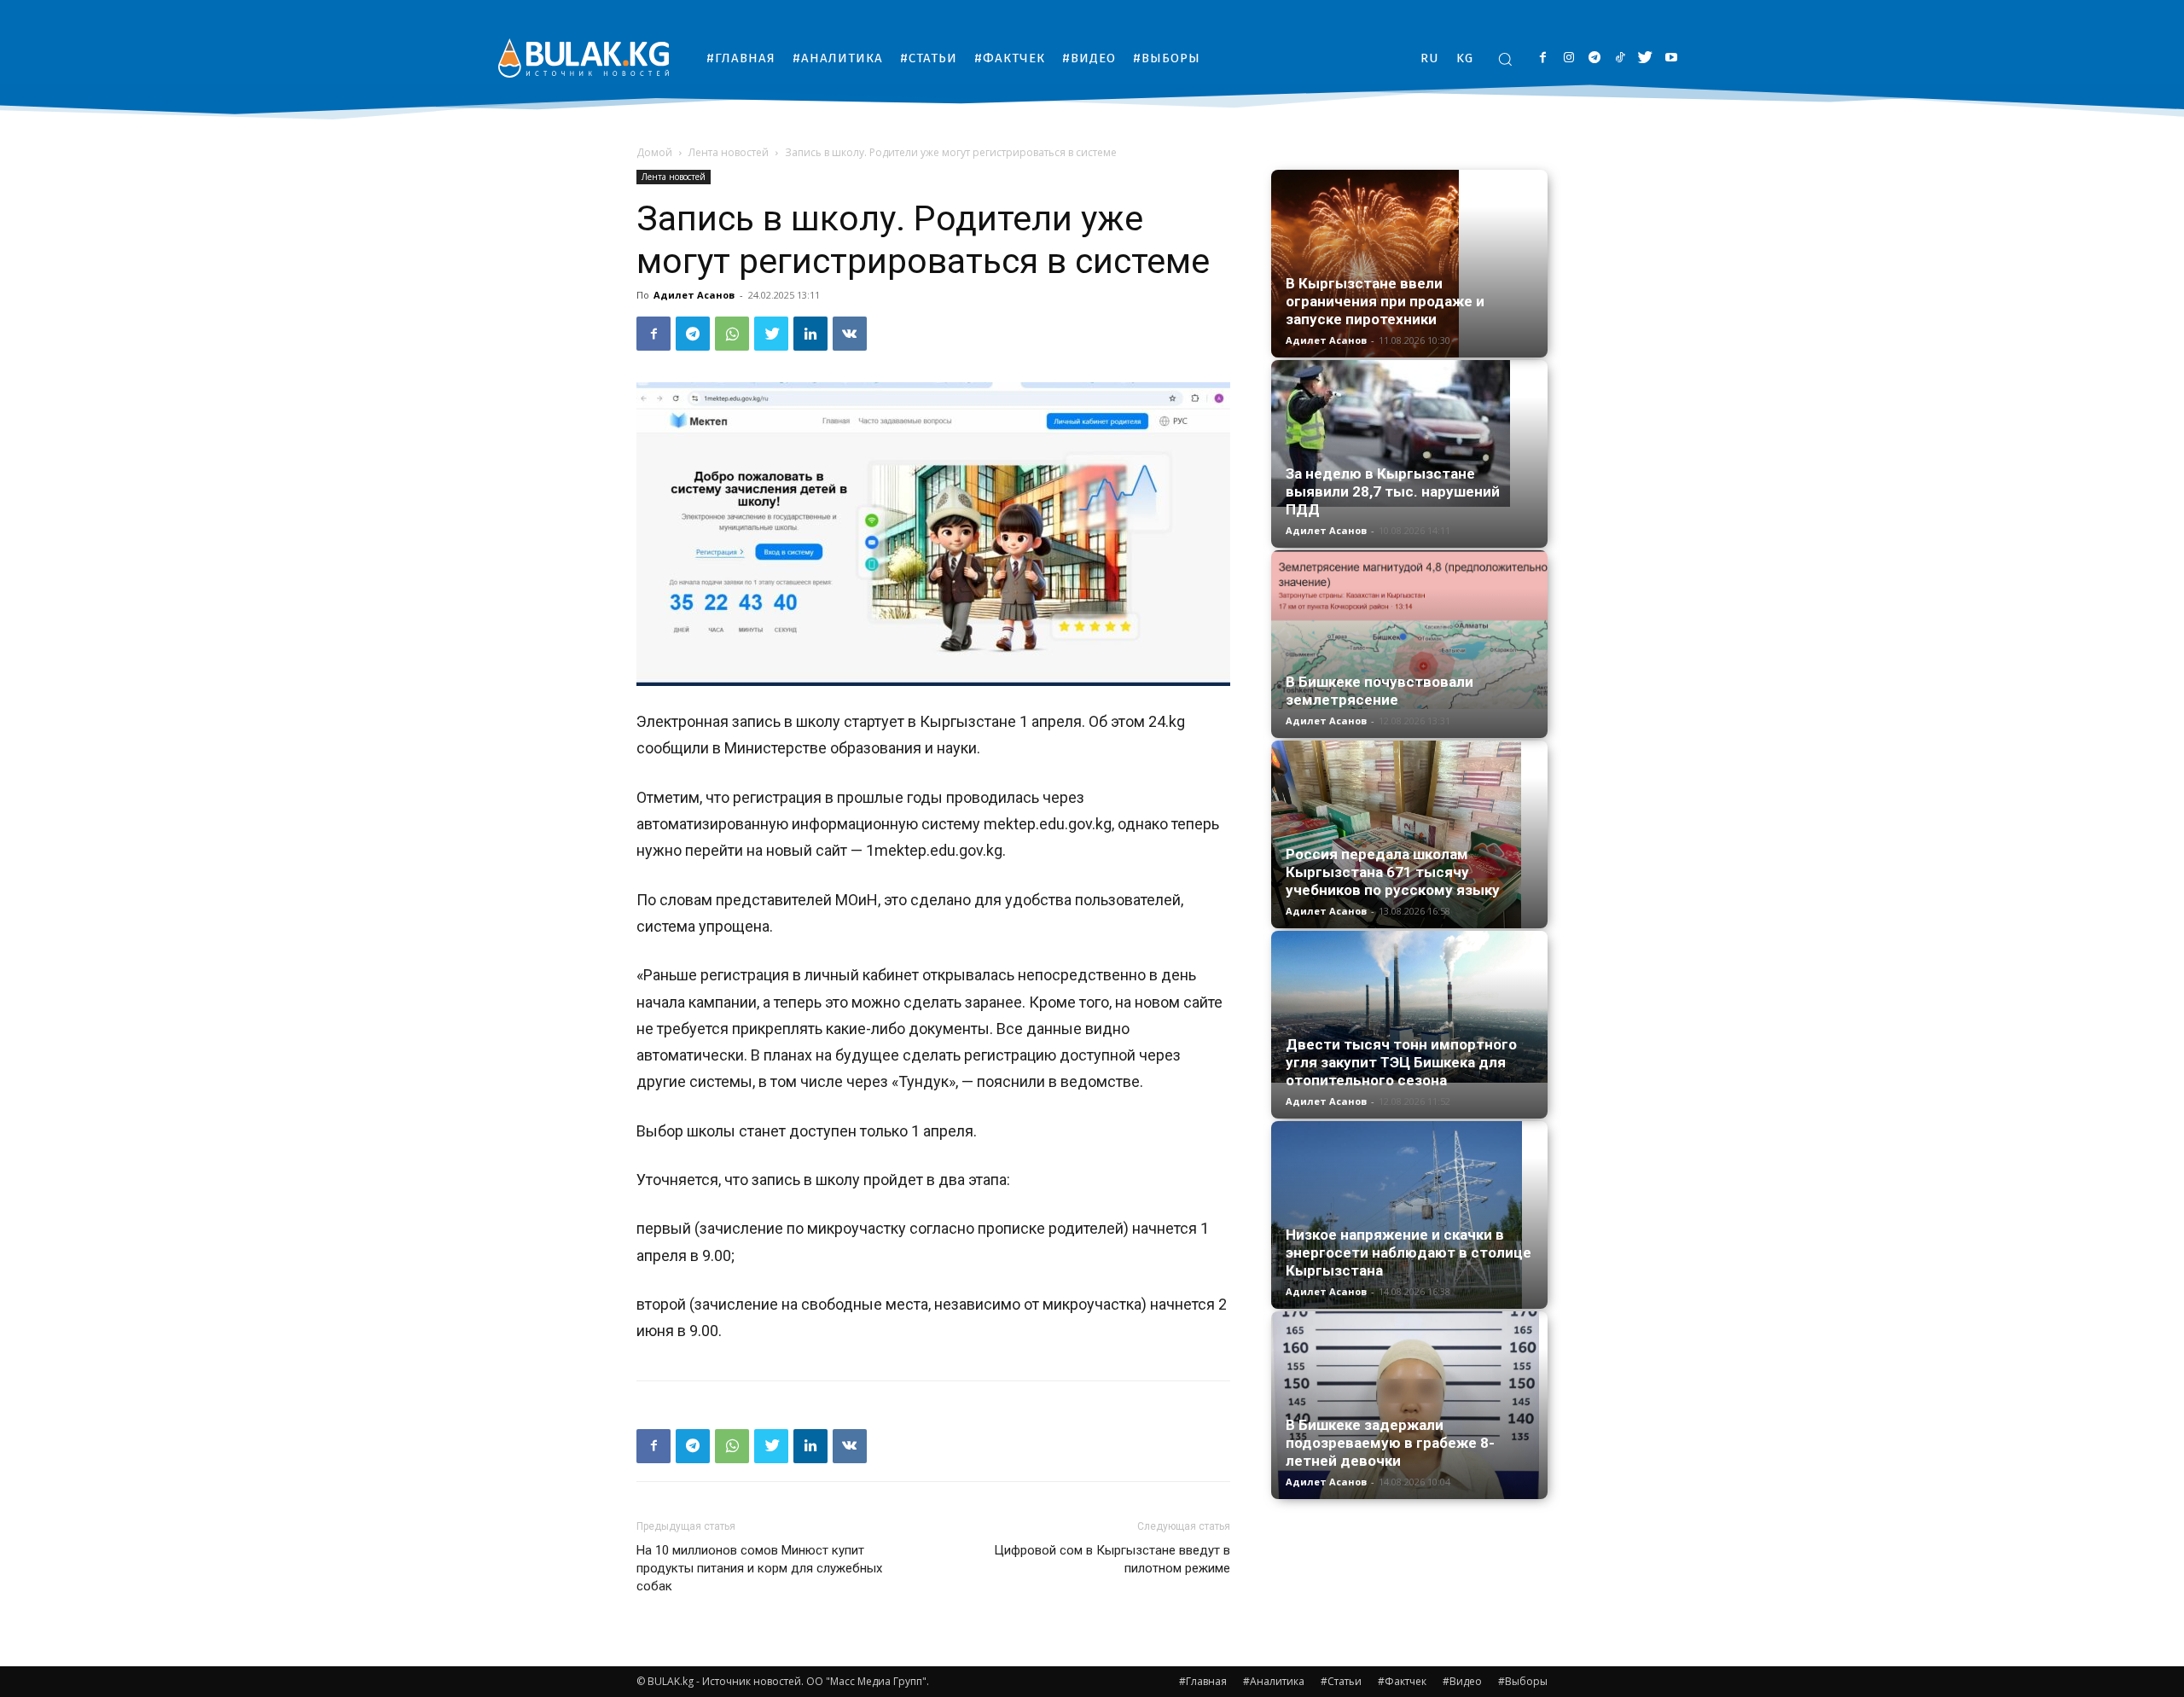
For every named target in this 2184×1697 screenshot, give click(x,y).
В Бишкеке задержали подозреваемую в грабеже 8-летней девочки (1390, 1443)
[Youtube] (1671, 58)
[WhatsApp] (732, 334)
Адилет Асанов (694, 295)
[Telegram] (1594, 58)
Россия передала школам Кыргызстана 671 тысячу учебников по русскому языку (1393, 872)
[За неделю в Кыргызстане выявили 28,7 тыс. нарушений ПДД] (1409, 433)
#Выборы (1523, 1681)
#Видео (1462, 1681)
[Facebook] (1543, 58)
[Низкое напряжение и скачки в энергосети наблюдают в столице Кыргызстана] (1409, 1215)
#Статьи (1341, 1681)
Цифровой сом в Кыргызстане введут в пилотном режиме (1112, 1559)
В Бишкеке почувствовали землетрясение (1380, 691)
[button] (1505, 59)
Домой (654, 152)
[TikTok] (1620, 58)
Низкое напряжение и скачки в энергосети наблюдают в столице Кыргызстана (1409, 1252)
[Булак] (584, 58)
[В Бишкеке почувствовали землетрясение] (1409, 630)
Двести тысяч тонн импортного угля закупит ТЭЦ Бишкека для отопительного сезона (1401, 1062)
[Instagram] (1568, 58)
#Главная (1203, 1681)
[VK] (850, 334)
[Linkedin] (810, 334)
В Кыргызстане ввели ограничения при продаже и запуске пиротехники (1385, 301)
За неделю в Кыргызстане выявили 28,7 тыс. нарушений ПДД (1393, 491)
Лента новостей (729, 152)
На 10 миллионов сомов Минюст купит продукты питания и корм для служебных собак (759, 1568)
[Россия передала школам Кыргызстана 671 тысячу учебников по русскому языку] (1409, 834)
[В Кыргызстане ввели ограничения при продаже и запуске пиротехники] (1409, 264)
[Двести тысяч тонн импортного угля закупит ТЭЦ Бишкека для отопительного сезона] (1409, 1007)
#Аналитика (1274, 1681)
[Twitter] (1645, 58)
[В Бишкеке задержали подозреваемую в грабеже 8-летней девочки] (1409, 1405)
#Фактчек (1402, 1681)
